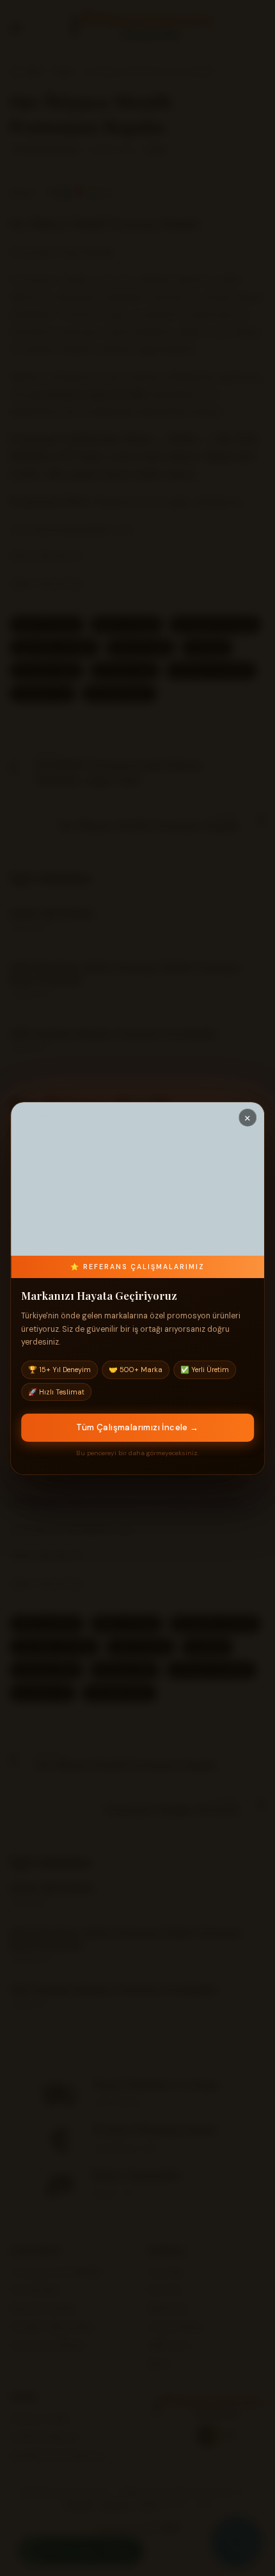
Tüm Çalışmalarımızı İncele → (137, 1427)
